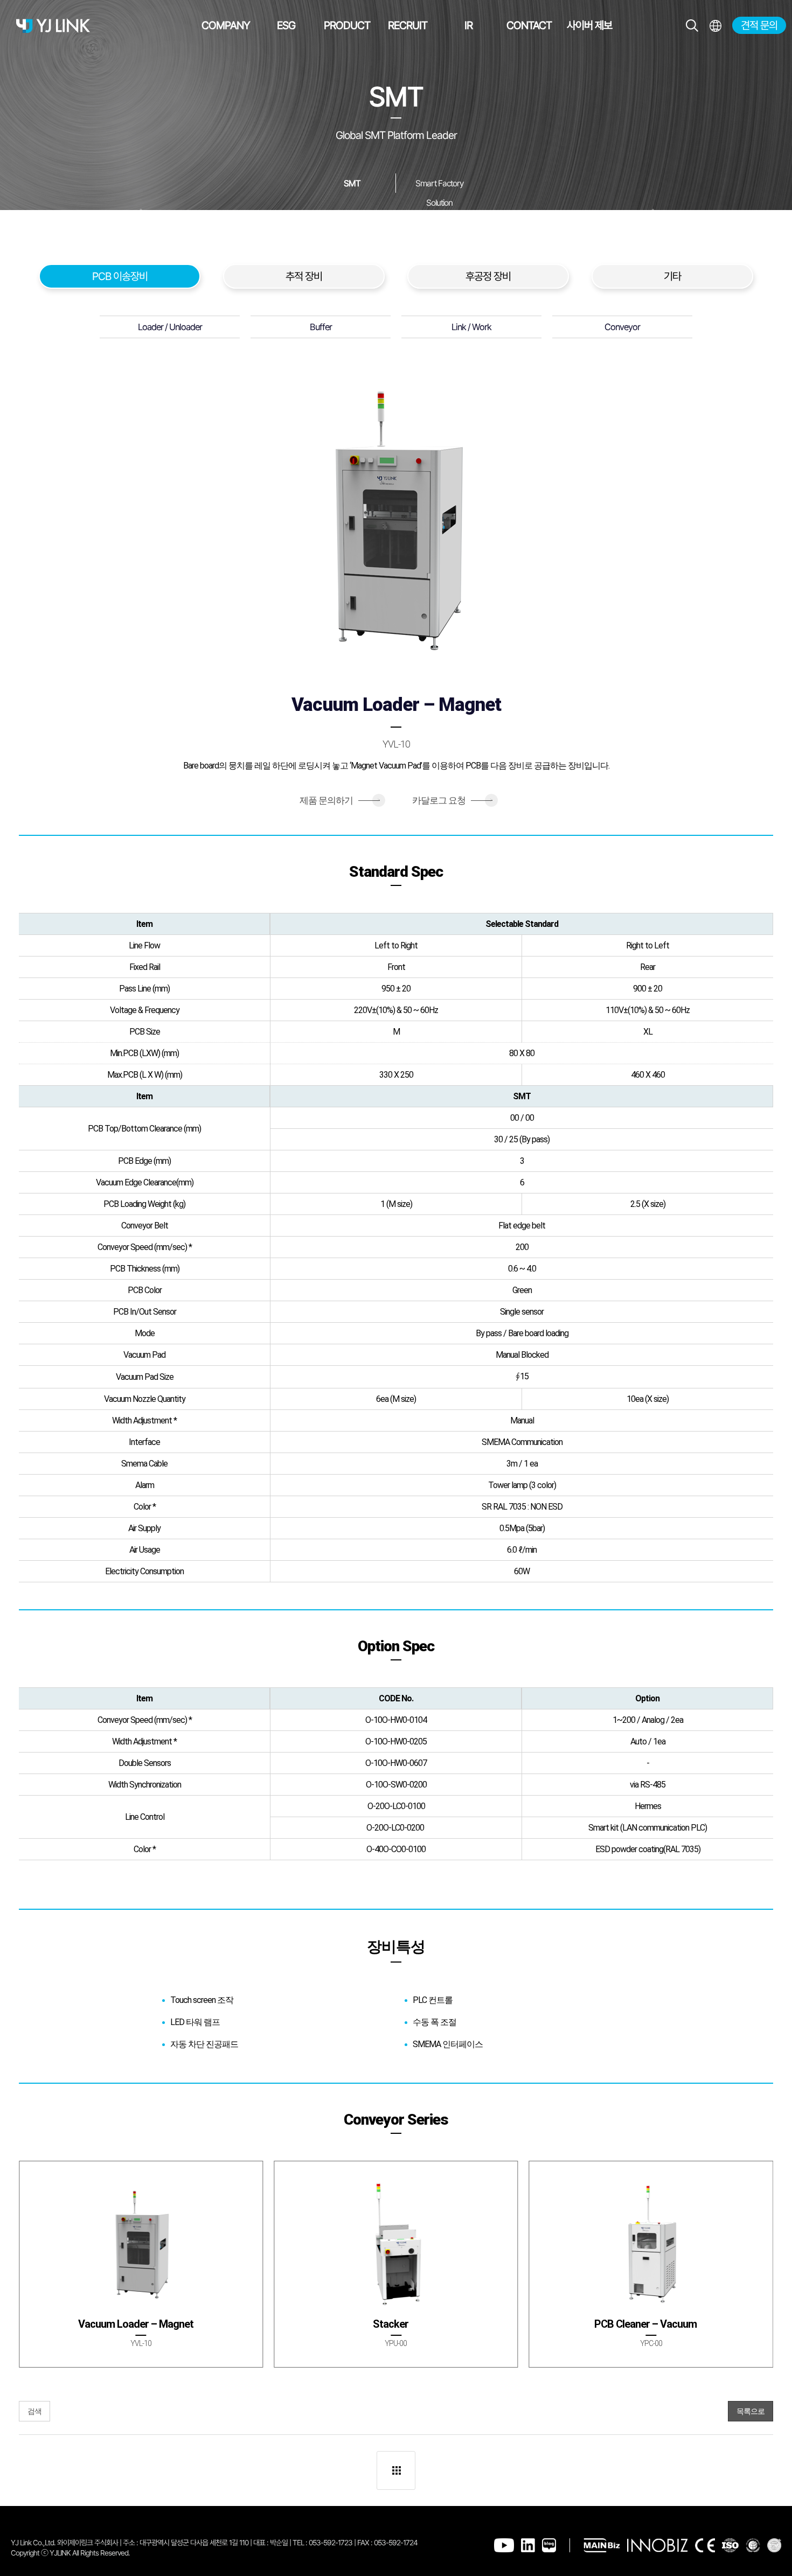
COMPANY (226, 25)
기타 (672, 276)
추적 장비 (304, 276)
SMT (352, 183)
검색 (34, 2411)
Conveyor (622, 327)
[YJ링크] (53, 26)
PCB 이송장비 (120, 276)
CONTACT (529, 25)
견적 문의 (759, 25)
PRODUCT (347, 25)
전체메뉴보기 (715, 26)
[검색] (692, 26)
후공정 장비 (488, 276)
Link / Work (471, 327)
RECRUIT (408, 25)
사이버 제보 (589, 25)
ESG (286, 25)
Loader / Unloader (170, 327)
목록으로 (751, 2411)
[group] (141, 2264)
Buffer (321, 327)
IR (468, 25)
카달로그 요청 (452, 800)
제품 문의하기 (340, 800)
